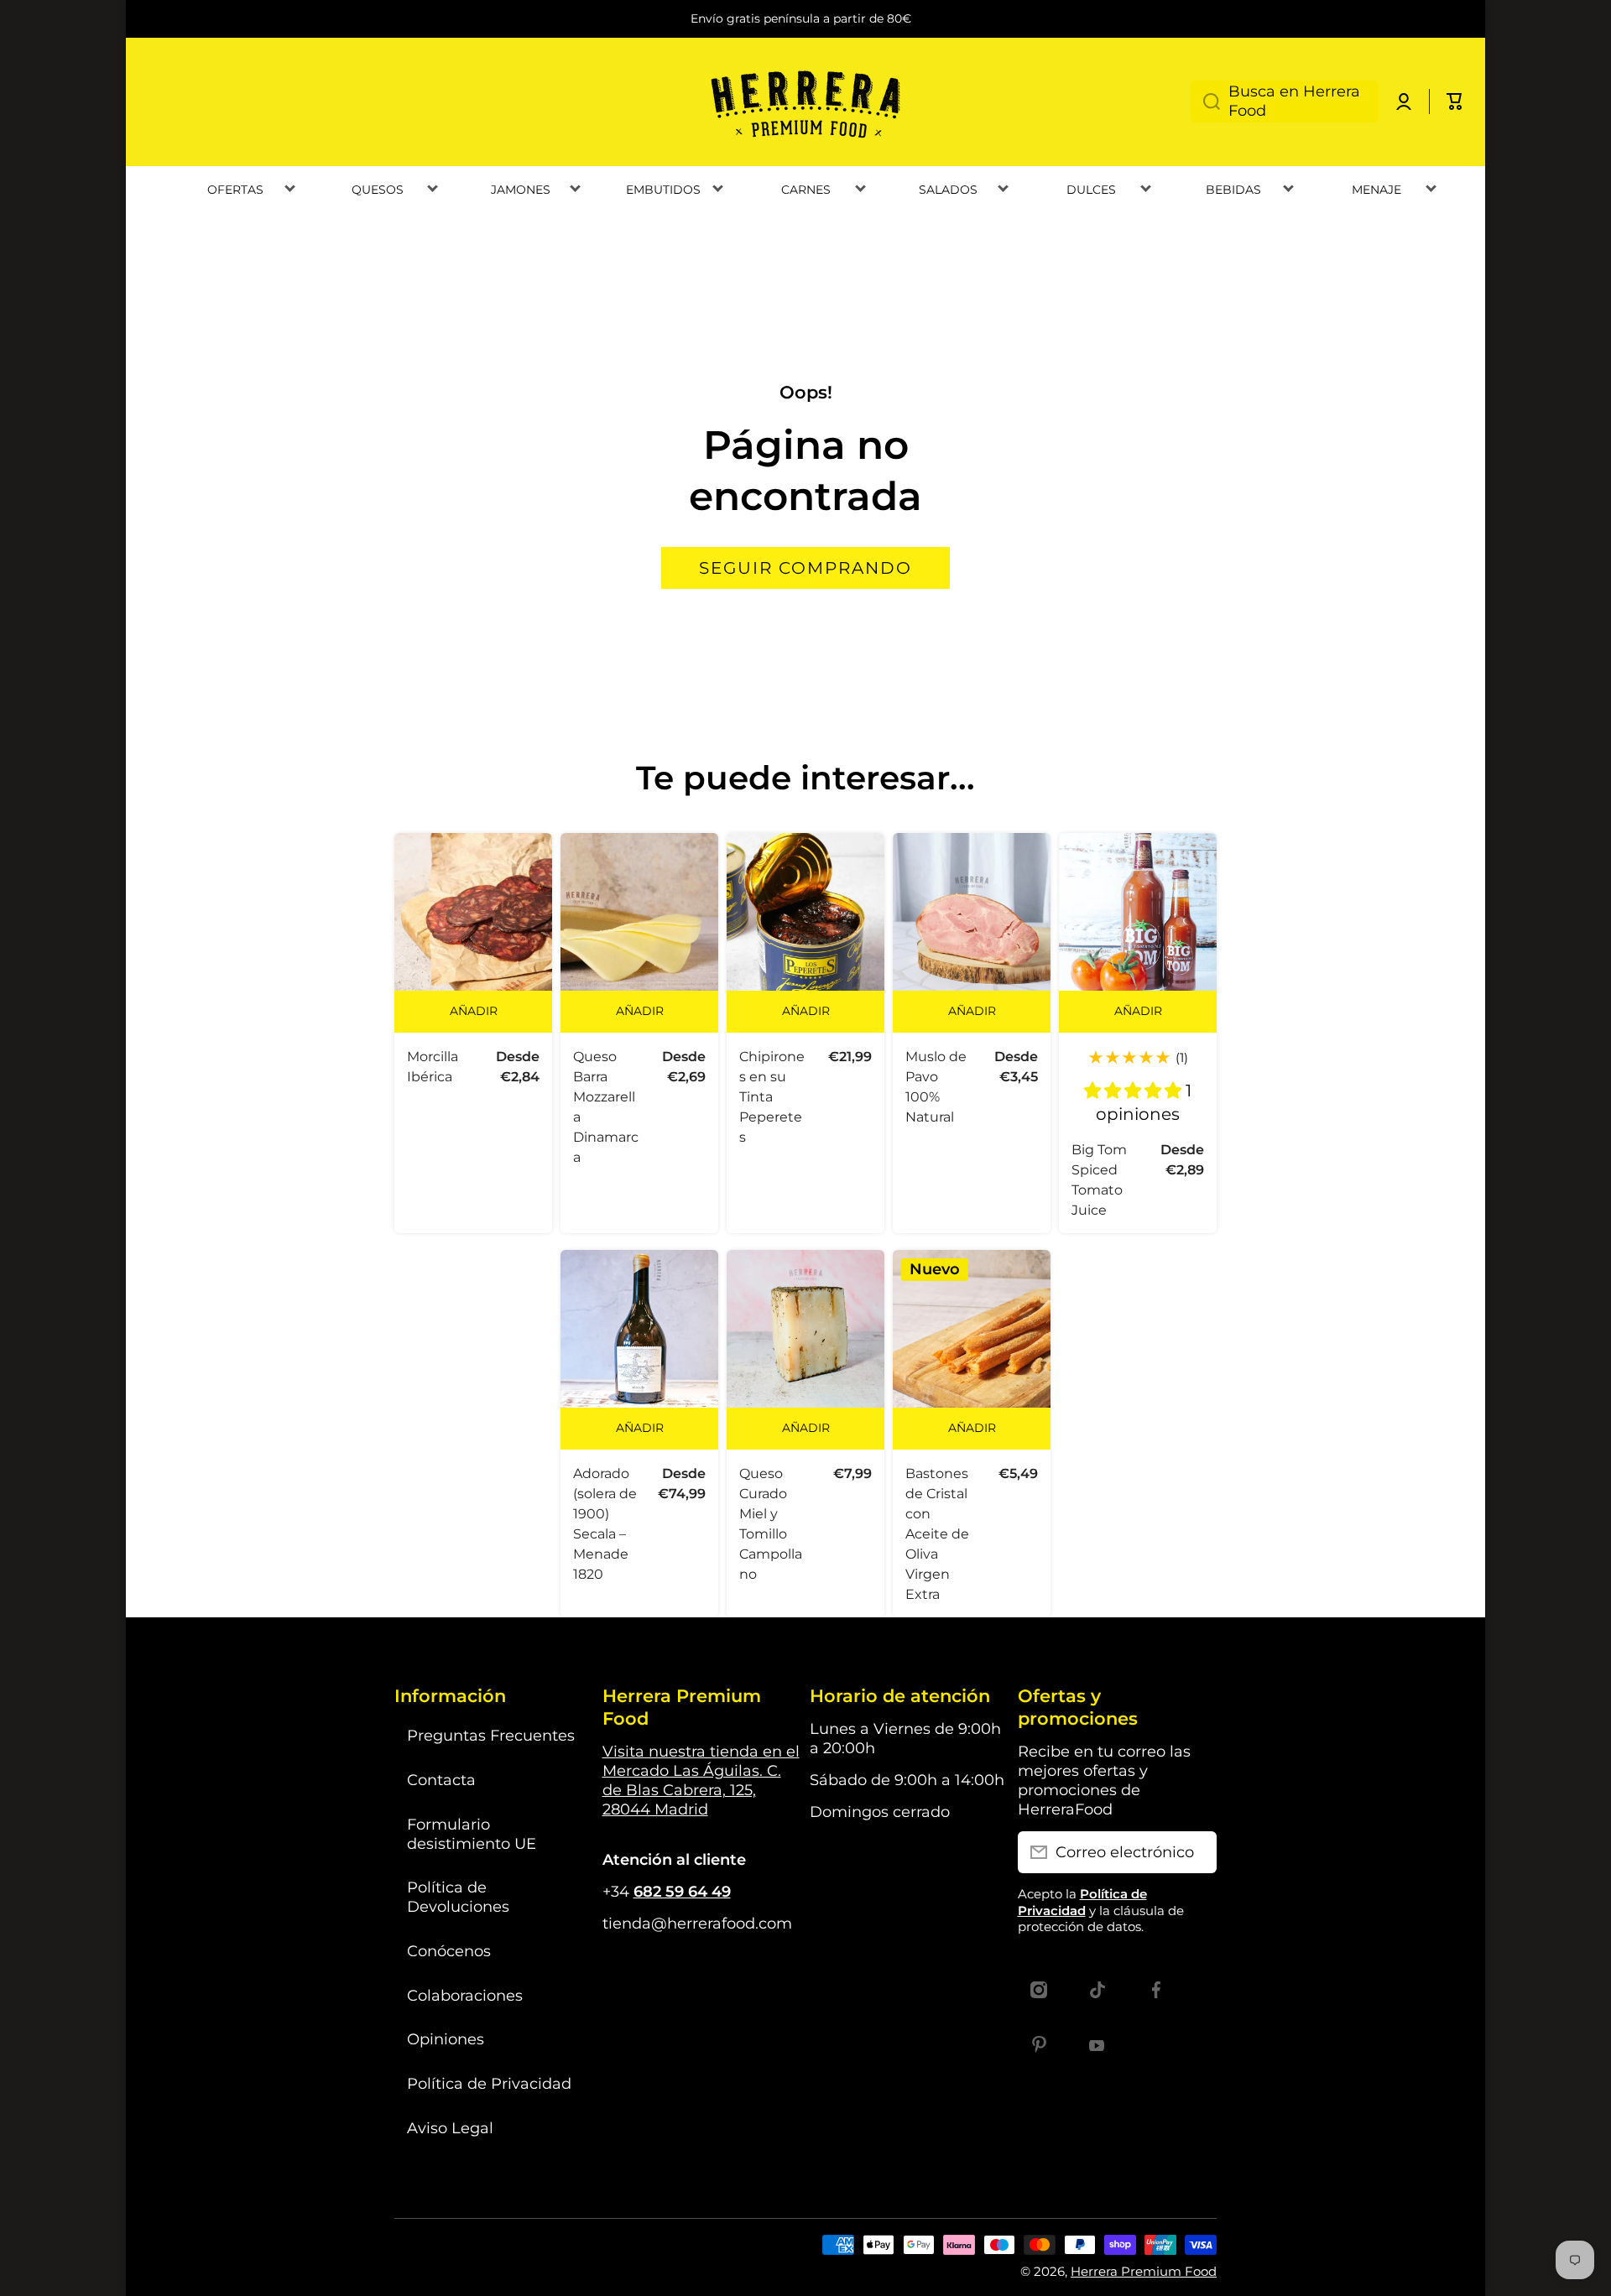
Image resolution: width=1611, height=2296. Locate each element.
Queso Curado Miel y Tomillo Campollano (771, 1524)
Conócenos (449, 1951)
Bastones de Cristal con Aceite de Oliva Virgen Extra (937, 1534)
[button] (1455, 102)
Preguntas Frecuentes (491, 1735)
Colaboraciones (465, 1995)
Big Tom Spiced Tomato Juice (1099, 1180)
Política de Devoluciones (458, 1897)
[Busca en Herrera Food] (1205, 102)
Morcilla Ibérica (433, 1067)
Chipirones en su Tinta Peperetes (772, 1097)
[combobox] (1285, 102)
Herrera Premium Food (1144, 2271)
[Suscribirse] (1196, 1852)
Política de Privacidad (489, 2083)
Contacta (441, 1780)
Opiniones (446, 2039)
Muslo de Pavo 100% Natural (936, 1087)
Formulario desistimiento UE (472, 1834)
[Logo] (805, 102)
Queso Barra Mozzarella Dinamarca (606, 1107)
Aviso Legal (450, 2128)
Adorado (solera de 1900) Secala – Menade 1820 (605, 1524)
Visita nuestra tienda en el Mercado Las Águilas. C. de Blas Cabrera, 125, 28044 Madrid (701, 1780)
